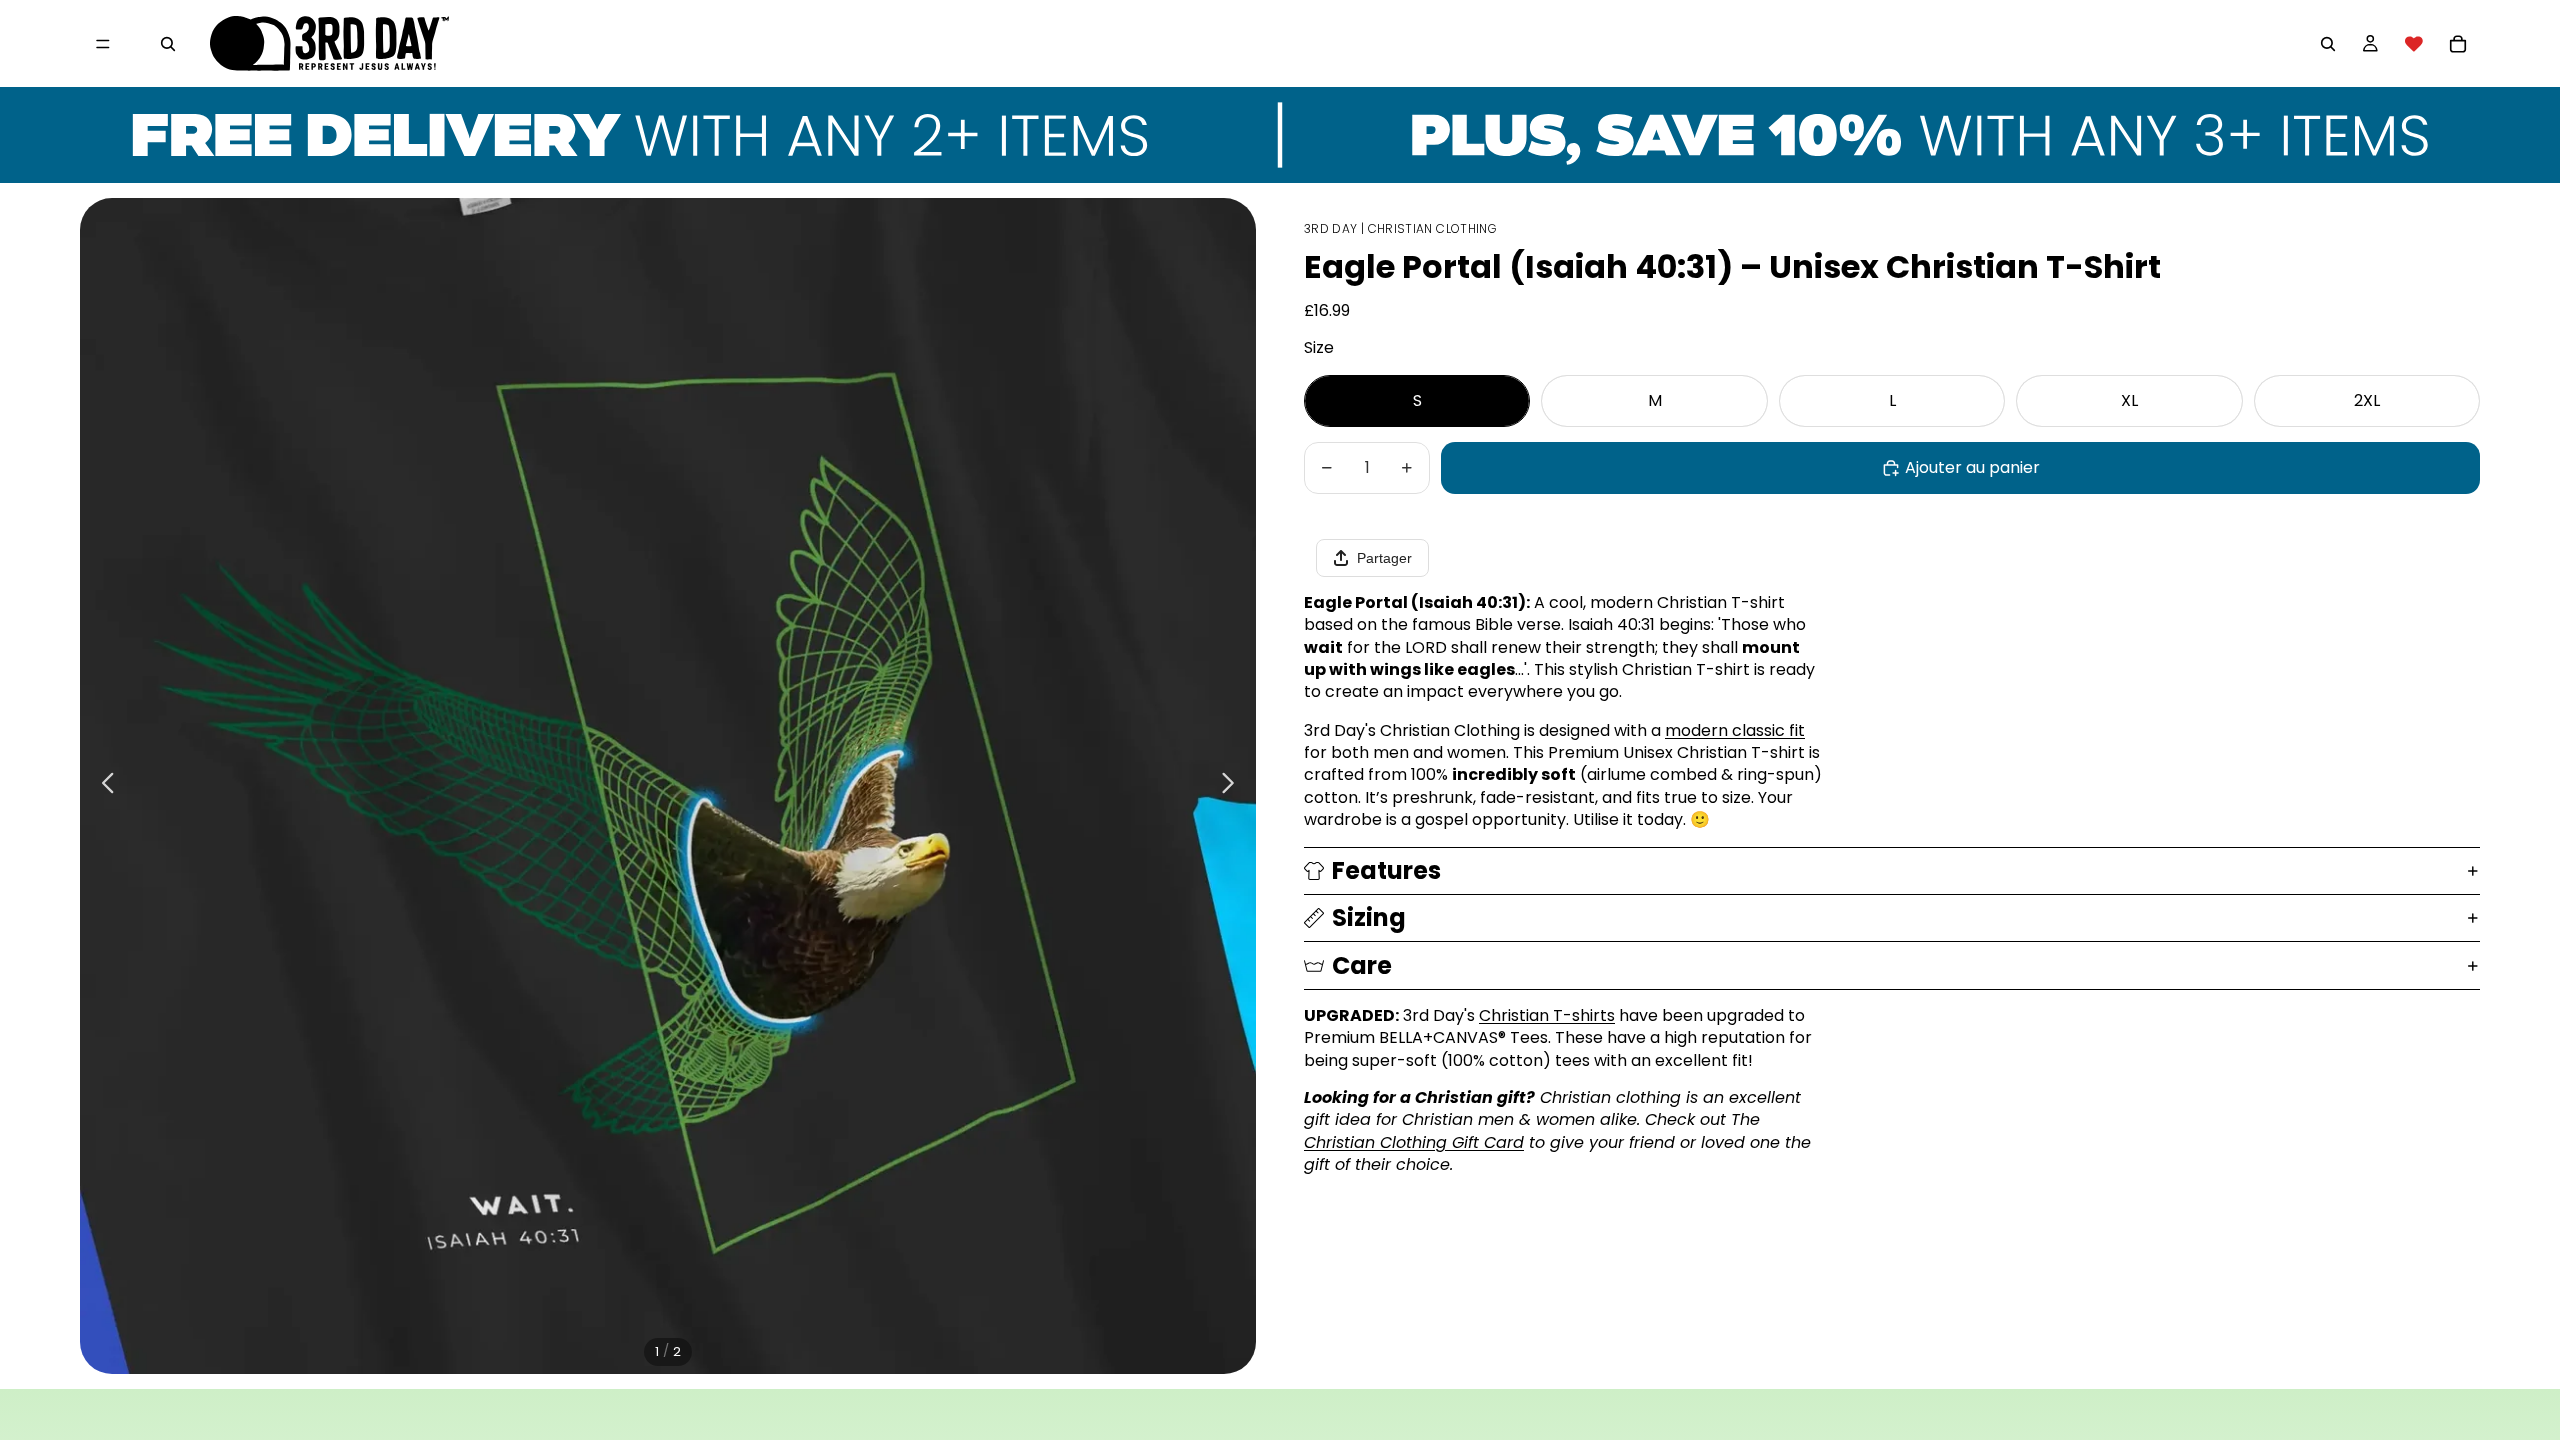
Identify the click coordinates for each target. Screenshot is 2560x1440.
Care (1362, 965)
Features (1386, 870)
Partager (1384, 558)
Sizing (1369, 917)
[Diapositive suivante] (1233, 786)
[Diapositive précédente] (102, 786)
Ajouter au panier (1972, 467)
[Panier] (2458, 44)
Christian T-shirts (1547, 1015)
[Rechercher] (168, 44)
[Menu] (103, 44)
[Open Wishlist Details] (2414, 44)
